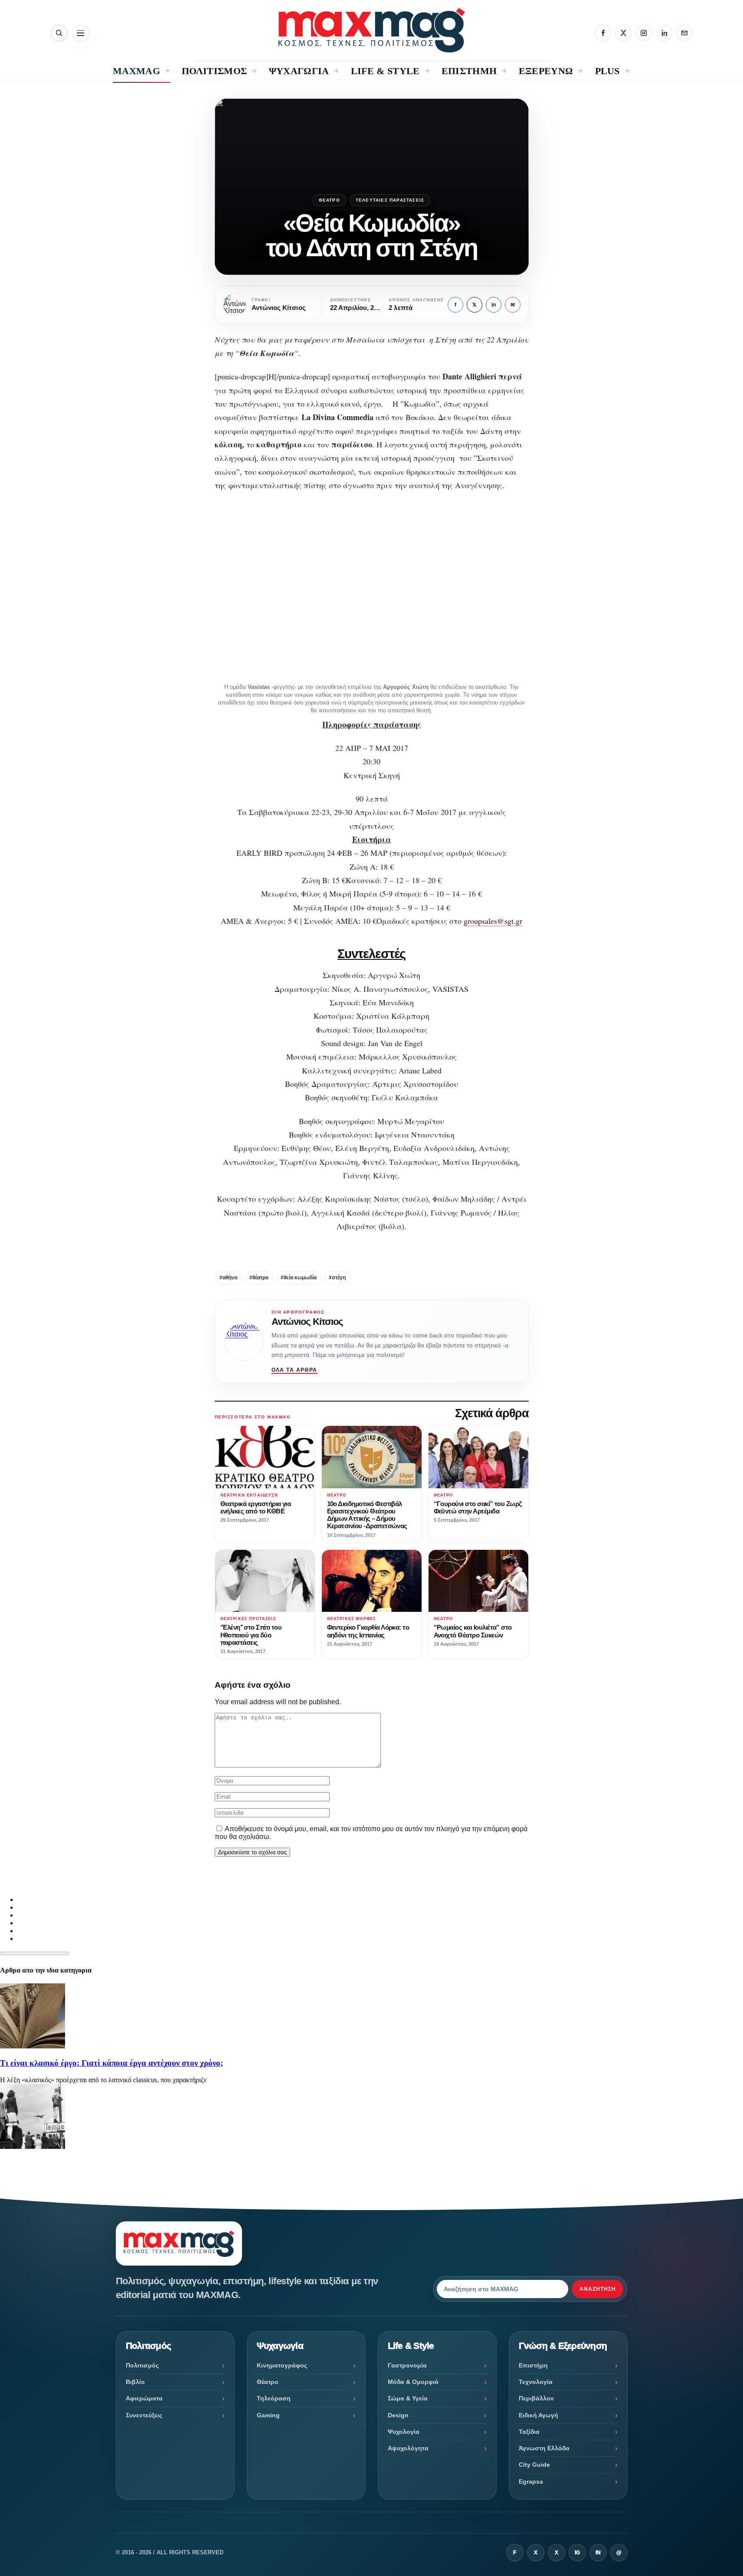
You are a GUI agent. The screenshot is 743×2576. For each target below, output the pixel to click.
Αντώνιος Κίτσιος (307, 1322)
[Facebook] (603, 33)
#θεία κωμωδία (299, 1278)
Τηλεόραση (274, 2398)
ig (577, 2553)
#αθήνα (228, 1278)
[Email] (684, 33)
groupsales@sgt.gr (493, 921)
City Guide (534, 2465)
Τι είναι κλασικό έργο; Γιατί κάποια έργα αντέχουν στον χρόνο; (111, 2063)
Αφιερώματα (144, 2398)
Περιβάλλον (536, 2398)
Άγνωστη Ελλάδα (544, 2448)
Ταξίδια (529, 2432)
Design (398, 2415)
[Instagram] (644, 33)
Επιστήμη (533, 2365)
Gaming (268, 2415)
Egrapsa (531, 2481)
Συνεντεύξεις (144, 2415)
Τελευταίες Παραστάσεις (390, 200)
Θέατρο (329, 200)
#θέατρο (259, 1278)
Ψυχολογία (404, 2432)
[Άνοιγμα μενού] (80, 33)
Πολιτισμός (142, 2365)
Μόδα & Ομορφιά (413, 2382)
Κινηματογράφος (282, 2365)
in (494, 305)
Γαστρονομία (407, 2365)
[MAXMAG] (372, 30)
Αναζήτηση (598, 2289)
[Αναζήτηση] (59, 33)
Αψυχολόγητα (408, 2448)
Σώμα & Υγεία (408, 2398)
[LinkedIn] (664, 33)
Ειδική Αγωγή (538, 2415)
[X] (623, 33)
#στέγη (337, 1278)
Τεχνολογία (536, 2382)
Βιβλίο (135, 2382)
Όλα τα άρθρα (295, 1370)
